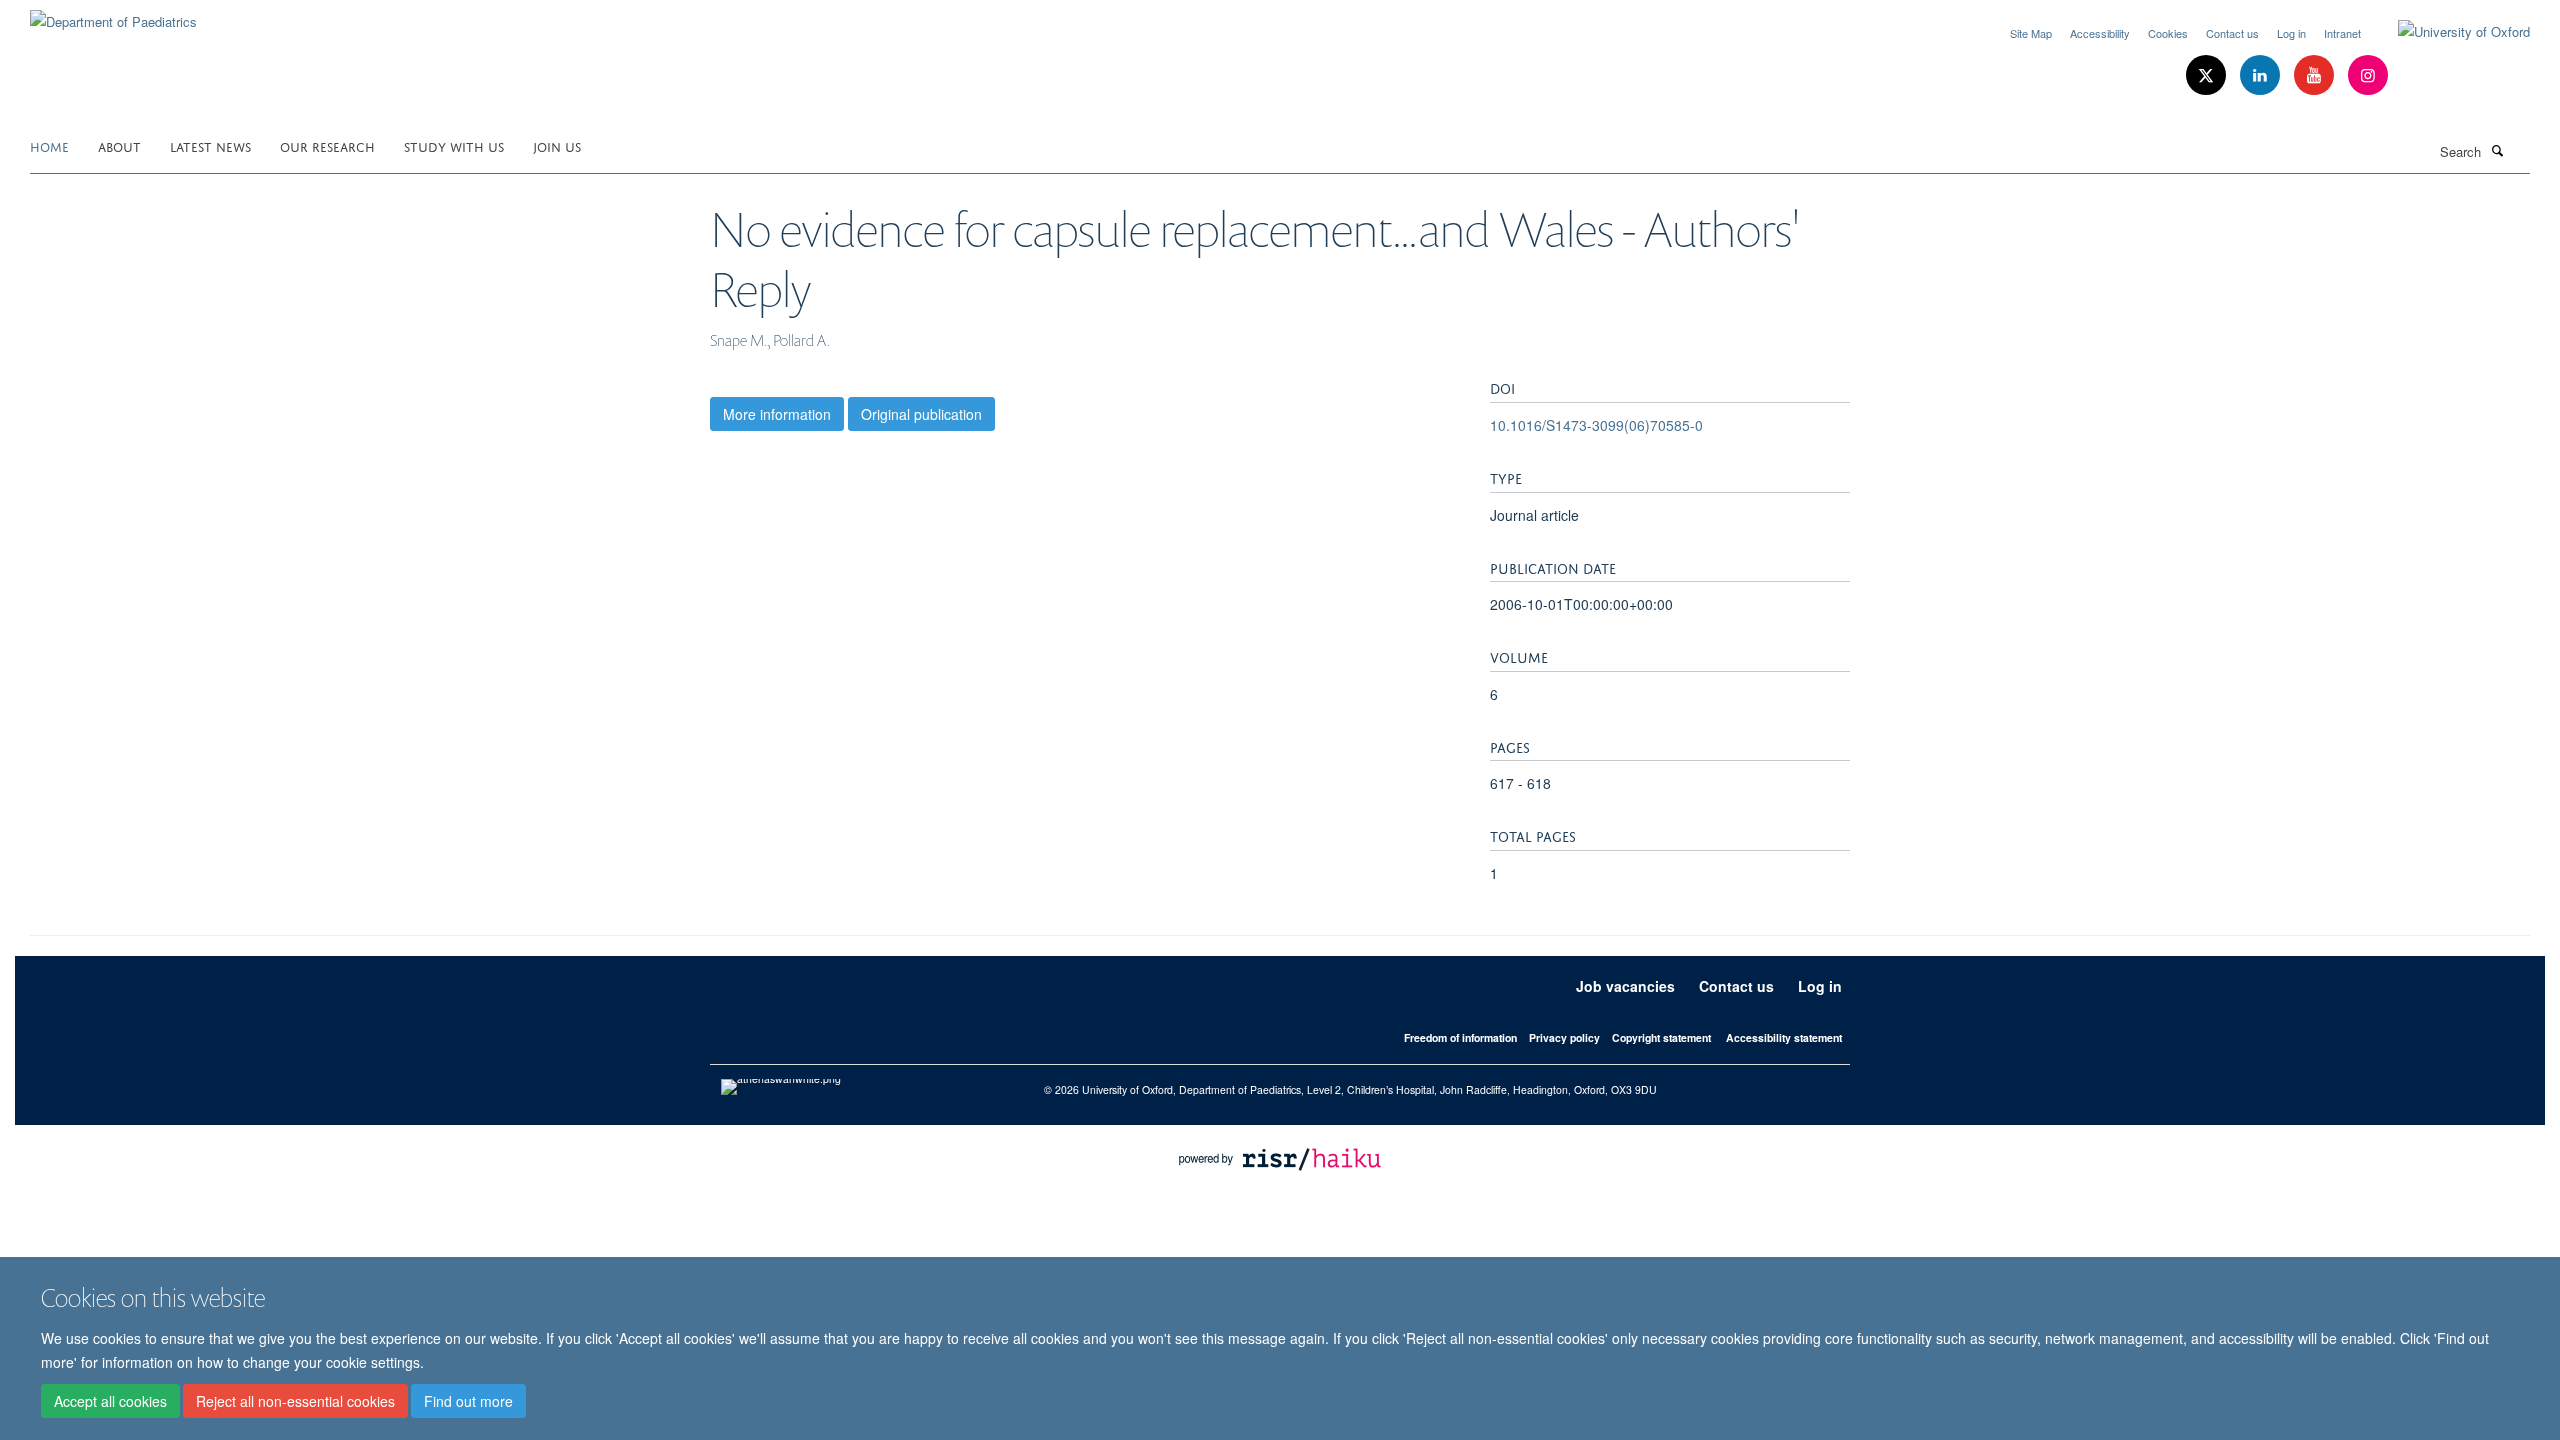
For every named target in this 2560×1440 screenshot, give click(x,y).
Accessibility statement (1784, 1037)
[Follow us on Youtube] (2316, 75)
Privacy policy (1564, 1037)
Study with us (454, 145)
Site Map (2031, 33)
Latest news (210, 145)
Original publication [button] (921, 414)
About (119, 145)
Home (49, 145)
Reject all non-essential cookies (295, 1401)
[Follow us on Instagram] (2368, 75)
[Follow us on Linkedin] (2262, 75)
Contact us (2232, 33)
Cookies (2168, 33)
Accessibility (2100, 33)
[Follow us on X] (2208, 75)
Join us (557, 145)
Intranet (2342, 33)
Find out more (468, 1401)
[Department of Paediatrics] (113, 14)
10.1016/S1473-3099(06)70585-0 (1596, 425)
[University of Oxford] (2449, 32)
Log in (2291, 33)
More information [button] (777, 414)
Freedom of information (1460, 1037)
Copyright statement (1661, 1037)
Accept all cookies (110, 1401)
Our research (327, 145)
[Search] (2497, 150)
